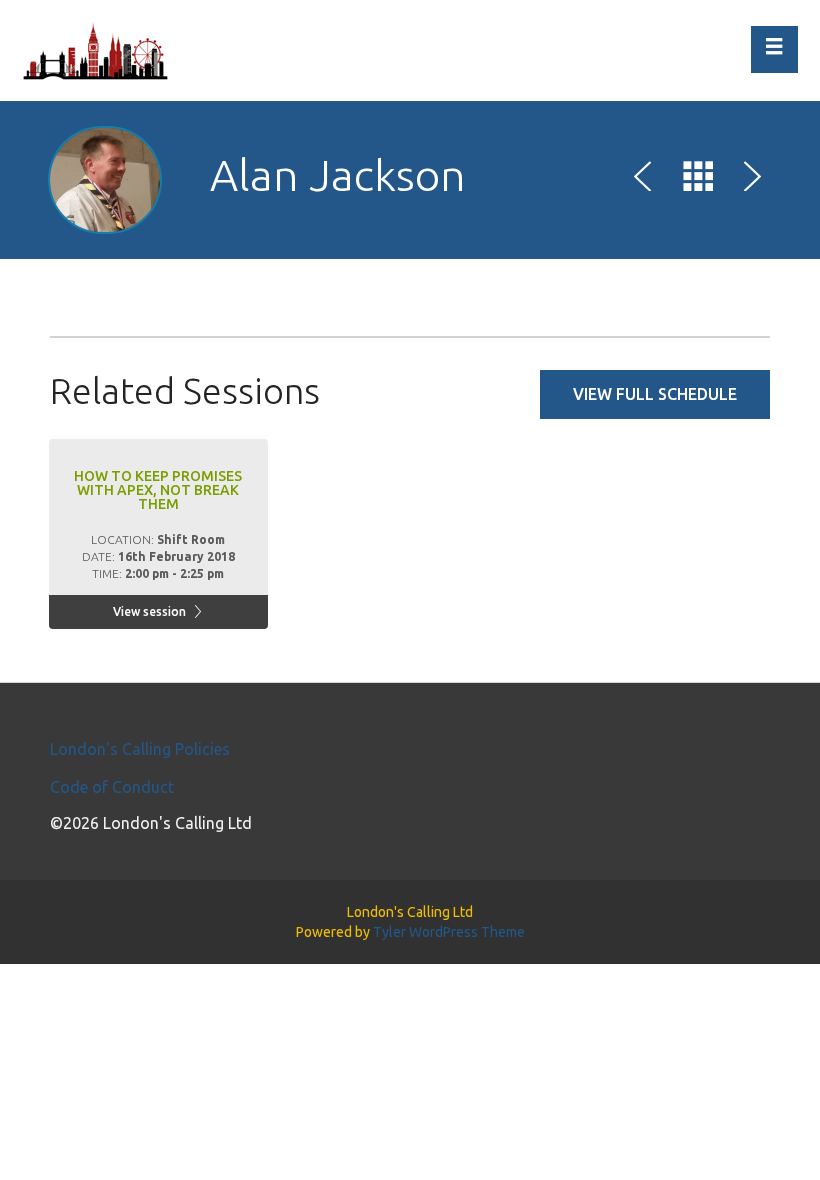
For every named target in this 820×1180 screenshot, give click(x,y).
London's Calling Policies (140, 749)
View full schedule (655, 394)
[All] (698, 180)
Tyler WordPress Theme (449, 932)
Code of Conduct (112, 787)
